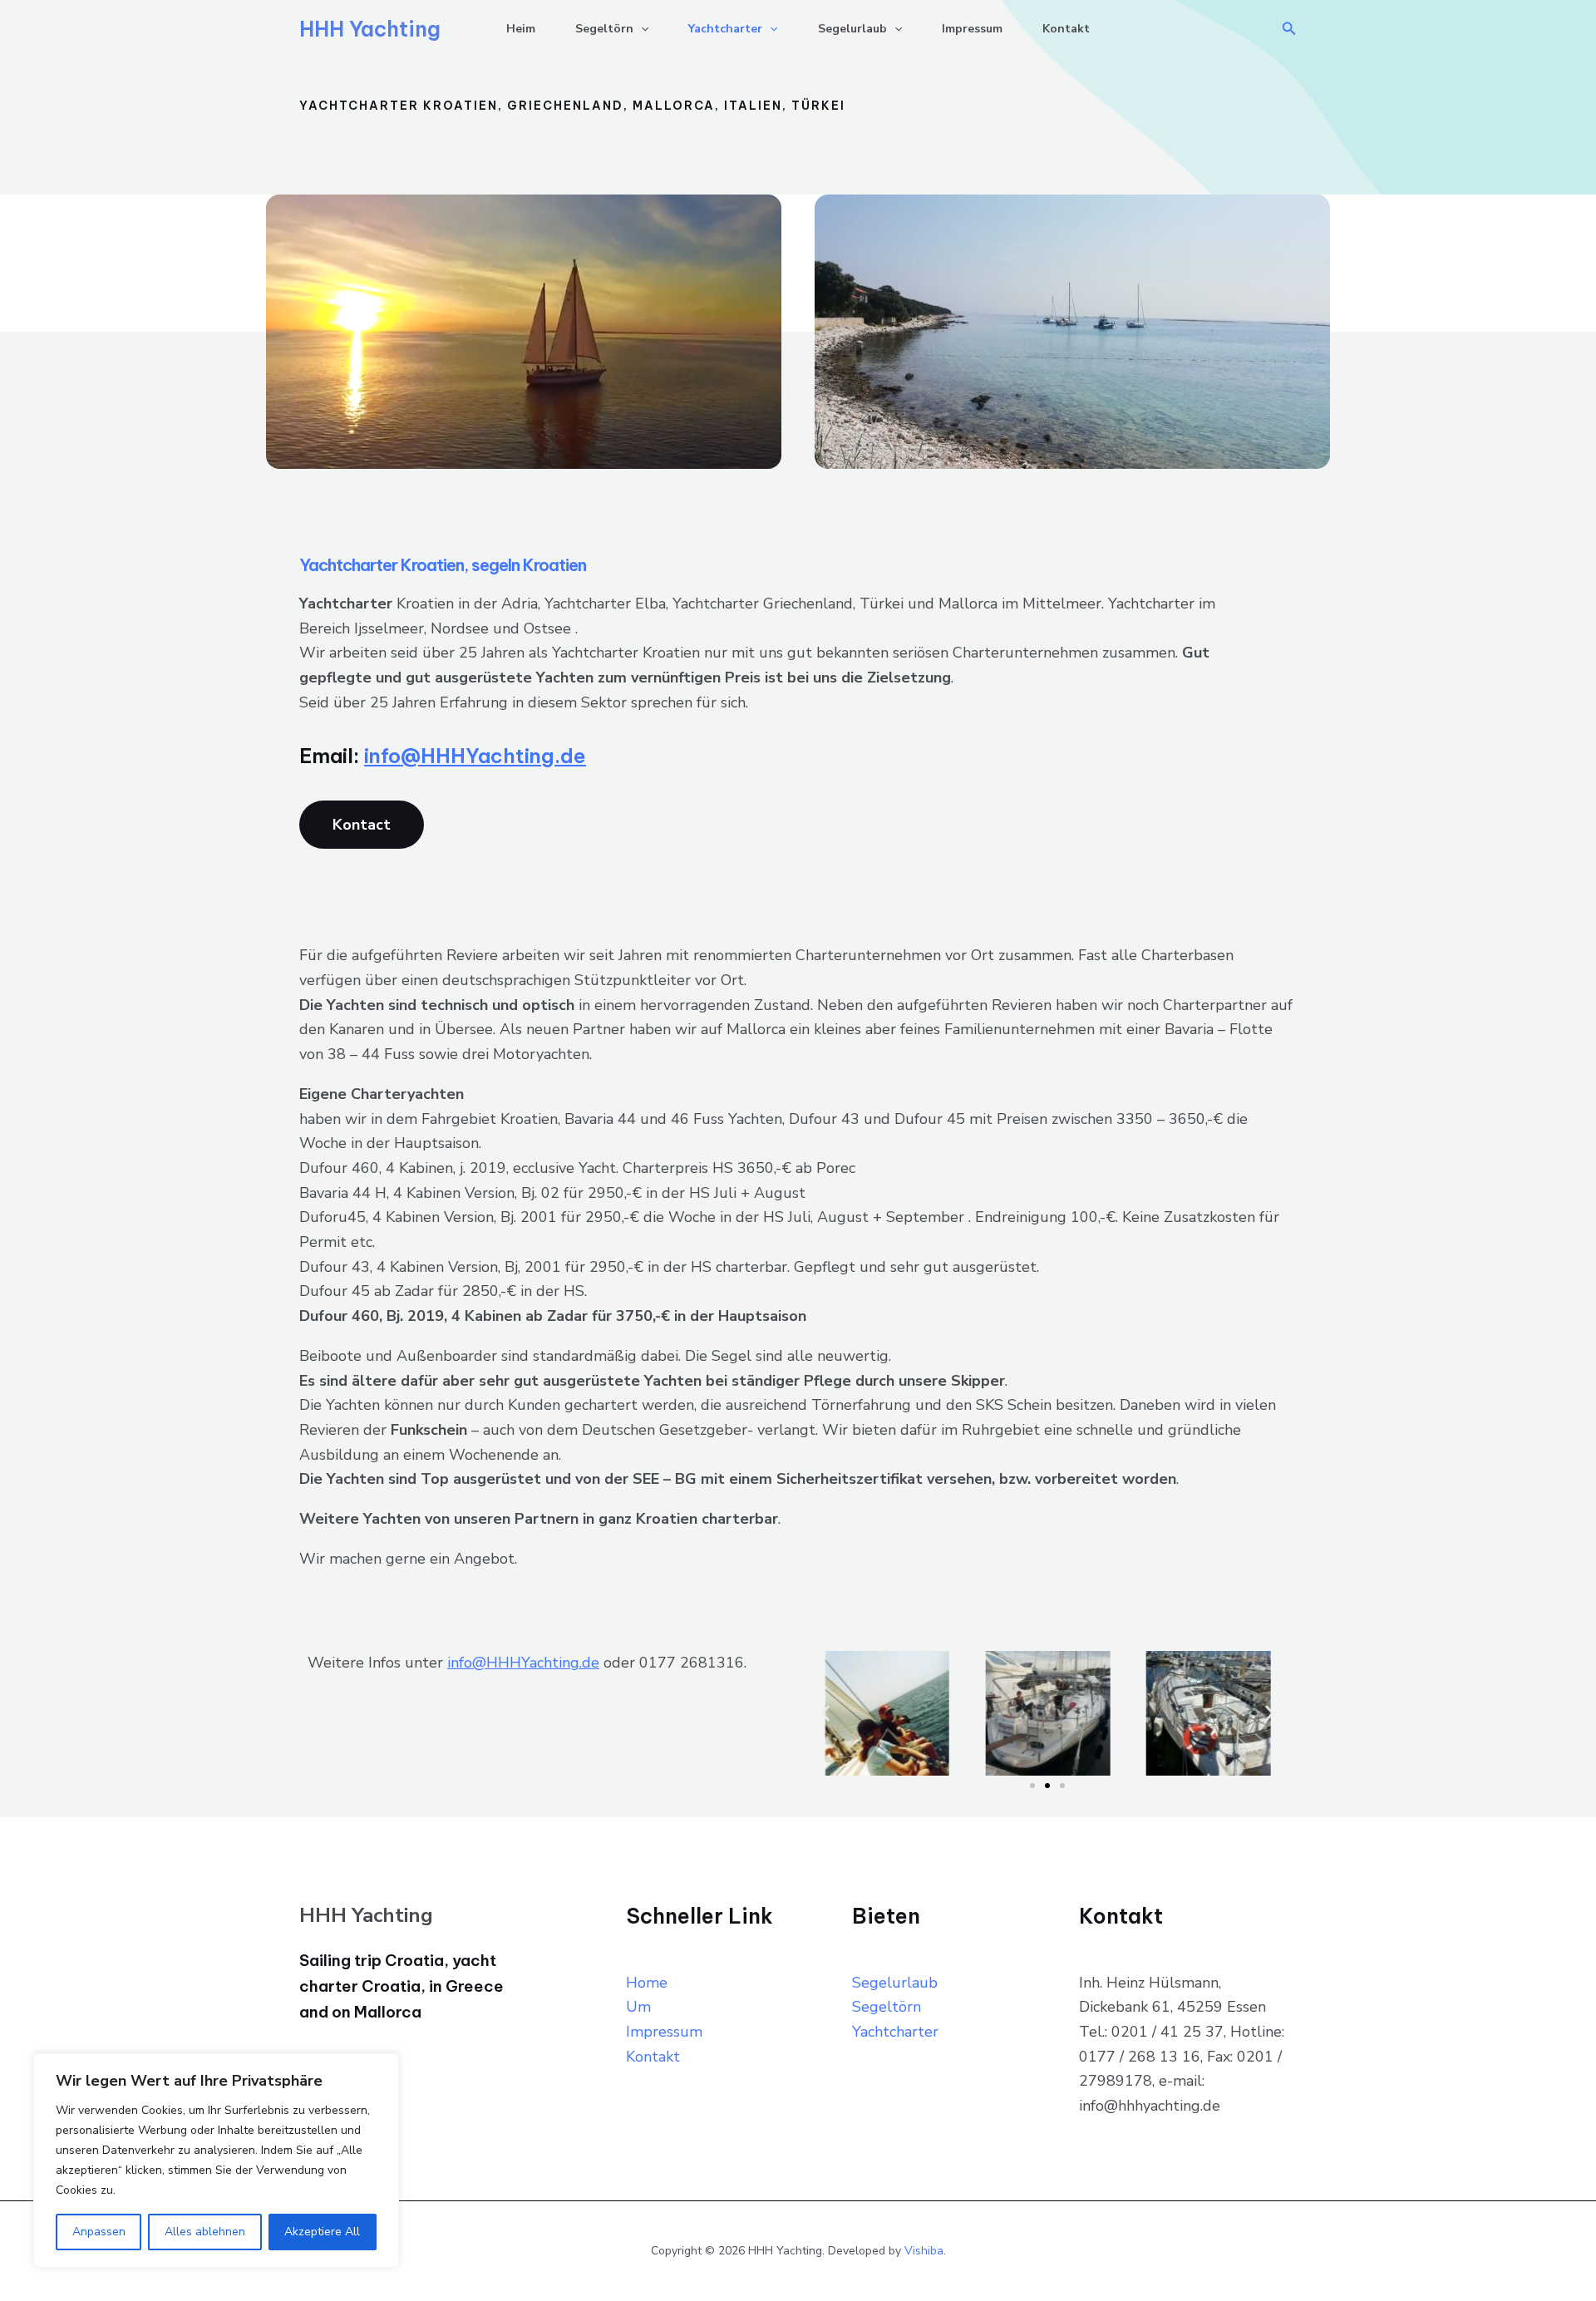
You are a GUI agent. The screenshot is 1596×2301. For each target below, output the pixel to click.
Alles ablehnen (205, 2232)
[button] (1289, 30)
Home (647, 1983)
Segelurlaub (852, 29)
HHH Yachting (370, 29)
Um (638, 2007)
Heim (521, 29)
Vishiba (924, 2251)
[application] (641, 29)
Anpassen (99, 2232)
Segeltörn (604, 29)
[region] (216, 2161)
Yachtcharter (725, 29)
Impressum (972, 29)
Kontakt (1066, 29)
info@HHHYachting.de (475, 756)
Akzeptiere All (322, 2232)
